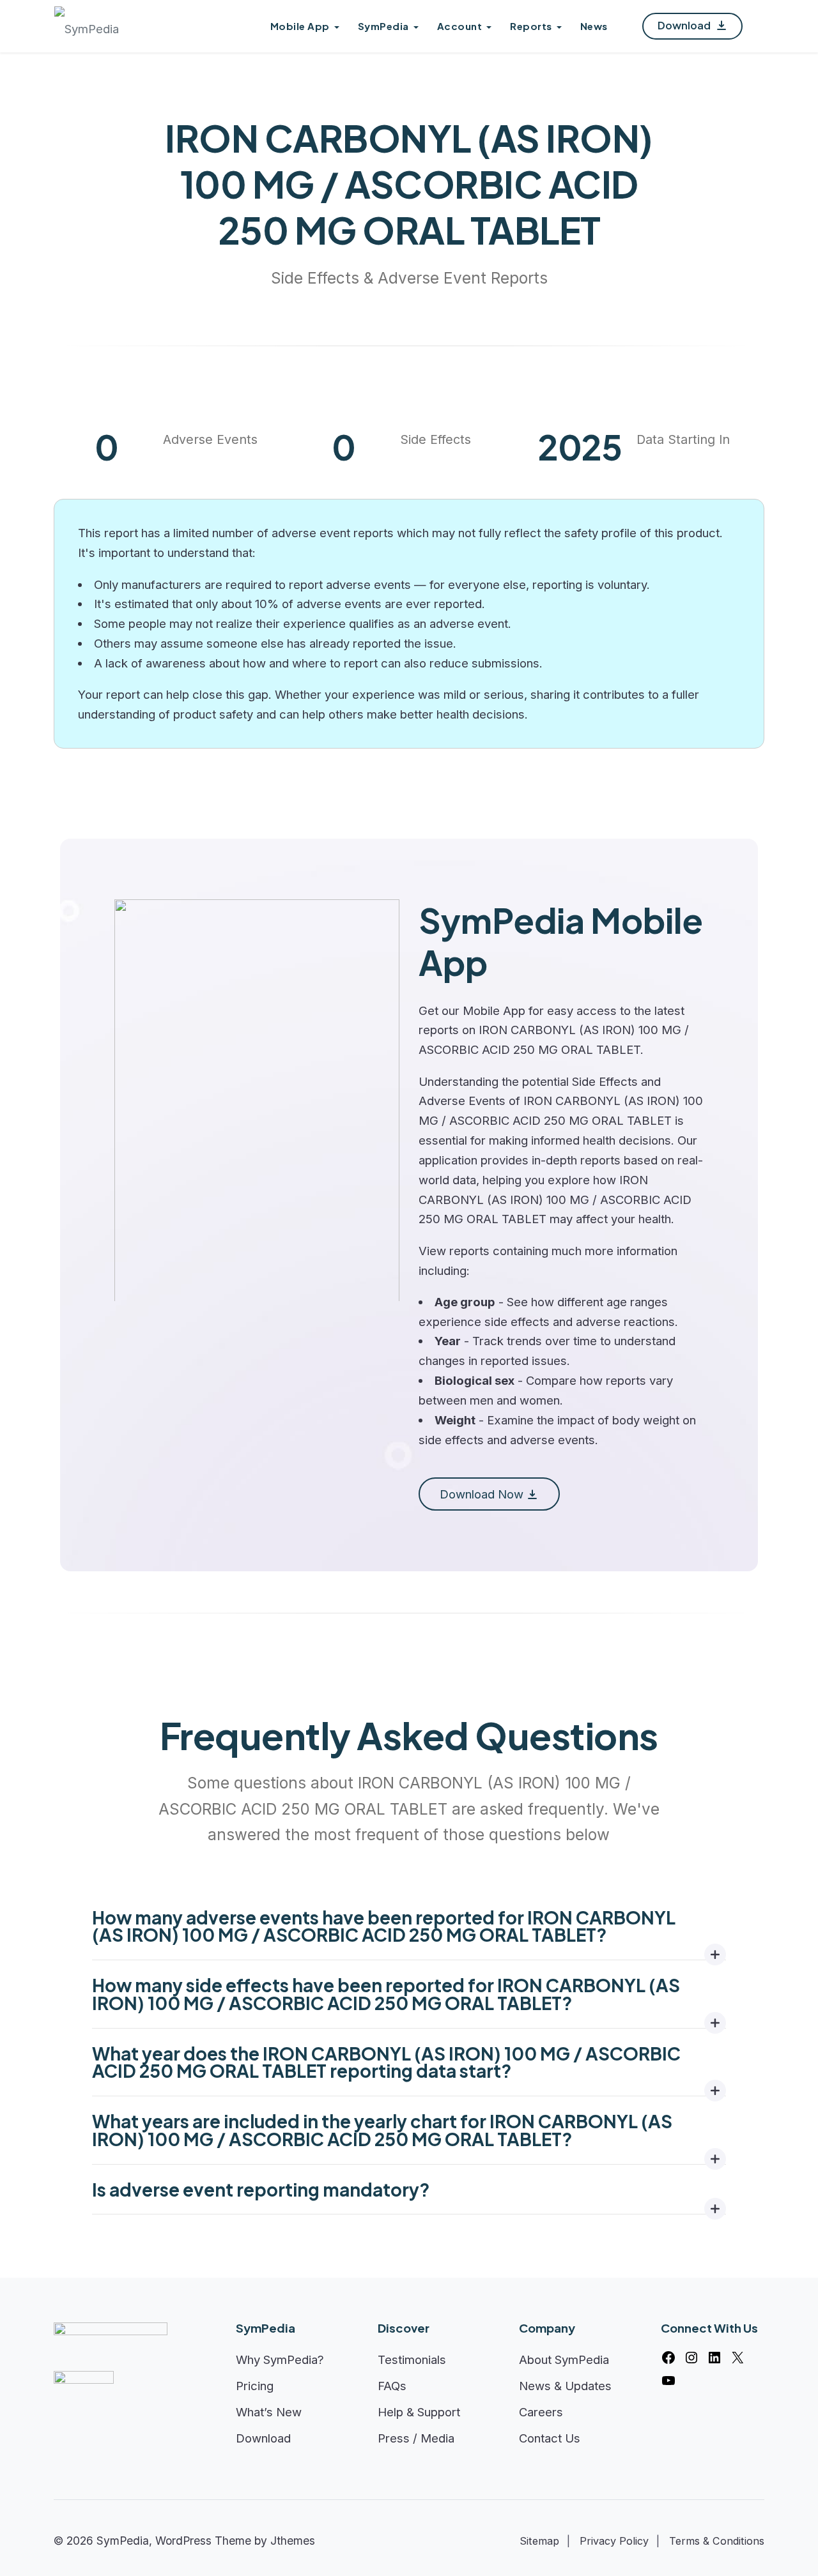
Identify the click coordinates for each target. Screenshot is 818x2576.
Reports (531, 26)
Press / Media (416, 2438)
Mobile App (300, 26)
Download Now (482, 1494)
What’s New (269, 2412)
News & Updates (565, 2386)
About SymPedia (564, 2359)
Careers (541, 2412)
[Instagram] (691, 2358)
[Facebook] (668, 2358)
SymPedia (383, 26)
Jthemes (293, 2541)
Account (460, 26)
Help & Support (419, 2412)
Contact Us (550, 2438)
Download (685, 25)
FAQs (392, 2386)
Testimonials (412, 2359)
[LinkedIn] (714, 2358)
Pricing (255, 2386)
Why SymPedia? (280, 2359)
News (594, 26)
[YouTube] (668, 2381)
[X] (737, 2358)
